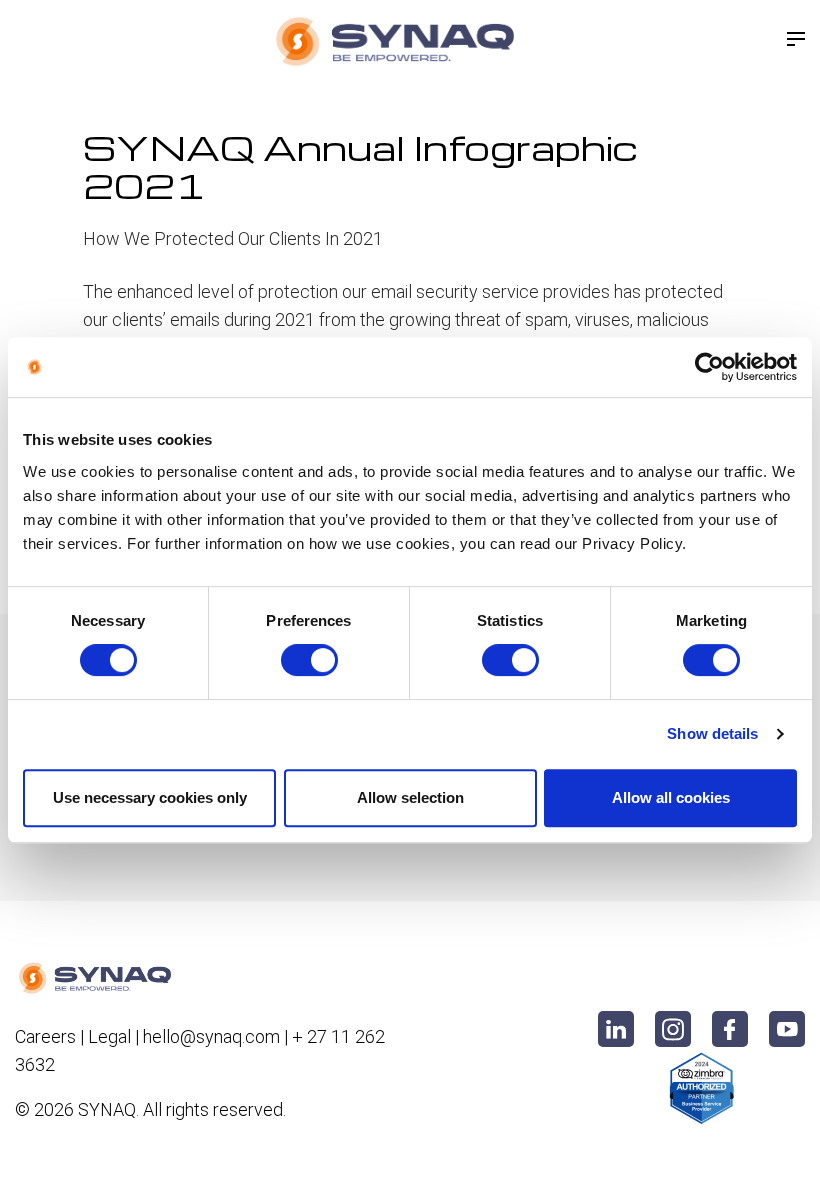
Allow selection (410, 797)
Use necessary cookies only (150, 797)
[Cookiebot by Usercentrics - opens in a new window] (709, 367)
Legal (109, 1036)
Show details (712, 733)
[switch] (309, 660)
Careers (45, 1036)
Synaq (107, 1109)
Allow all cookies (671, 797)
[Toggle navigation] (796, 39)
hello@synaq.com (211, 1036)
